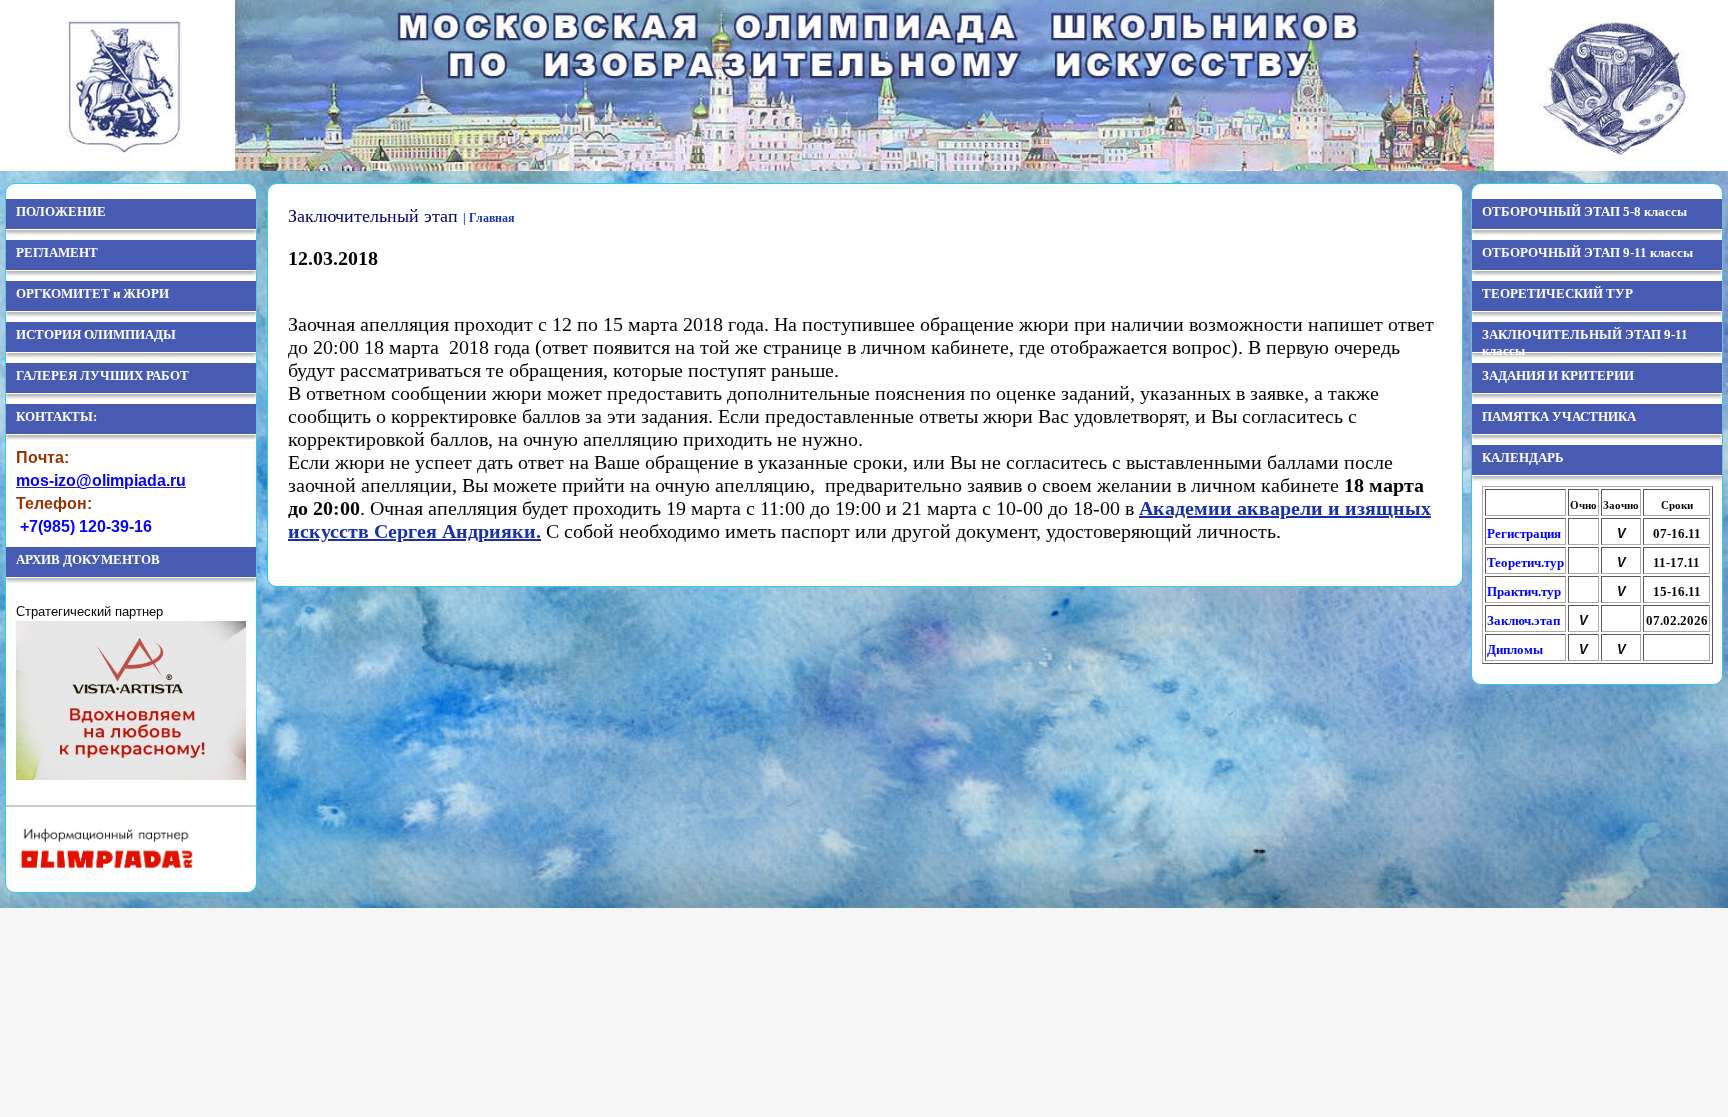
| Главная (489, 218)
